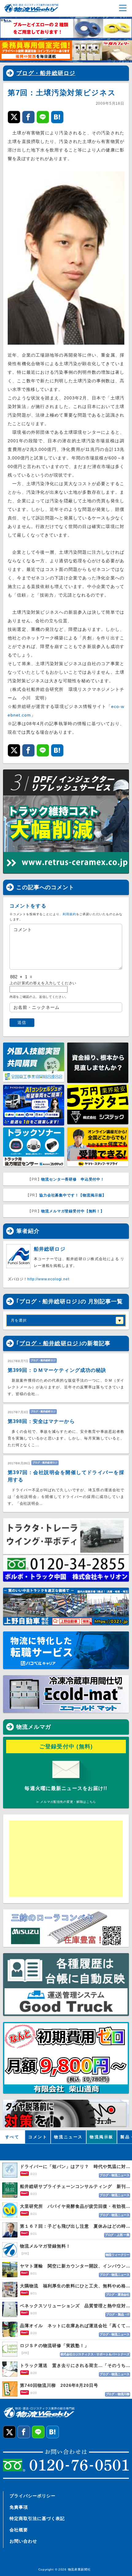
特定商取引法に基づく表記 (37, 2518)
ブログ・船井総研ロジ (46, 73)
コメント (38, 2137)
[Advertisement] (57, 1859)
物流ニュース (68, 2137)
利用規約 (69, 914)
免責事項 (19, 2507)
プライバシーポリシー (33, 2496)
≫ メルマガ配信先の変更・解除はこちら (66, 1802)
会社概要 (19, 2530)
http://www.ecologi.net (48, 1279)
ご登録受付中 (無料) (66, 1747)
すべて (12, 2137)
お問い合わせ (23, 2541)
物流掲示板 (102, 2137)
